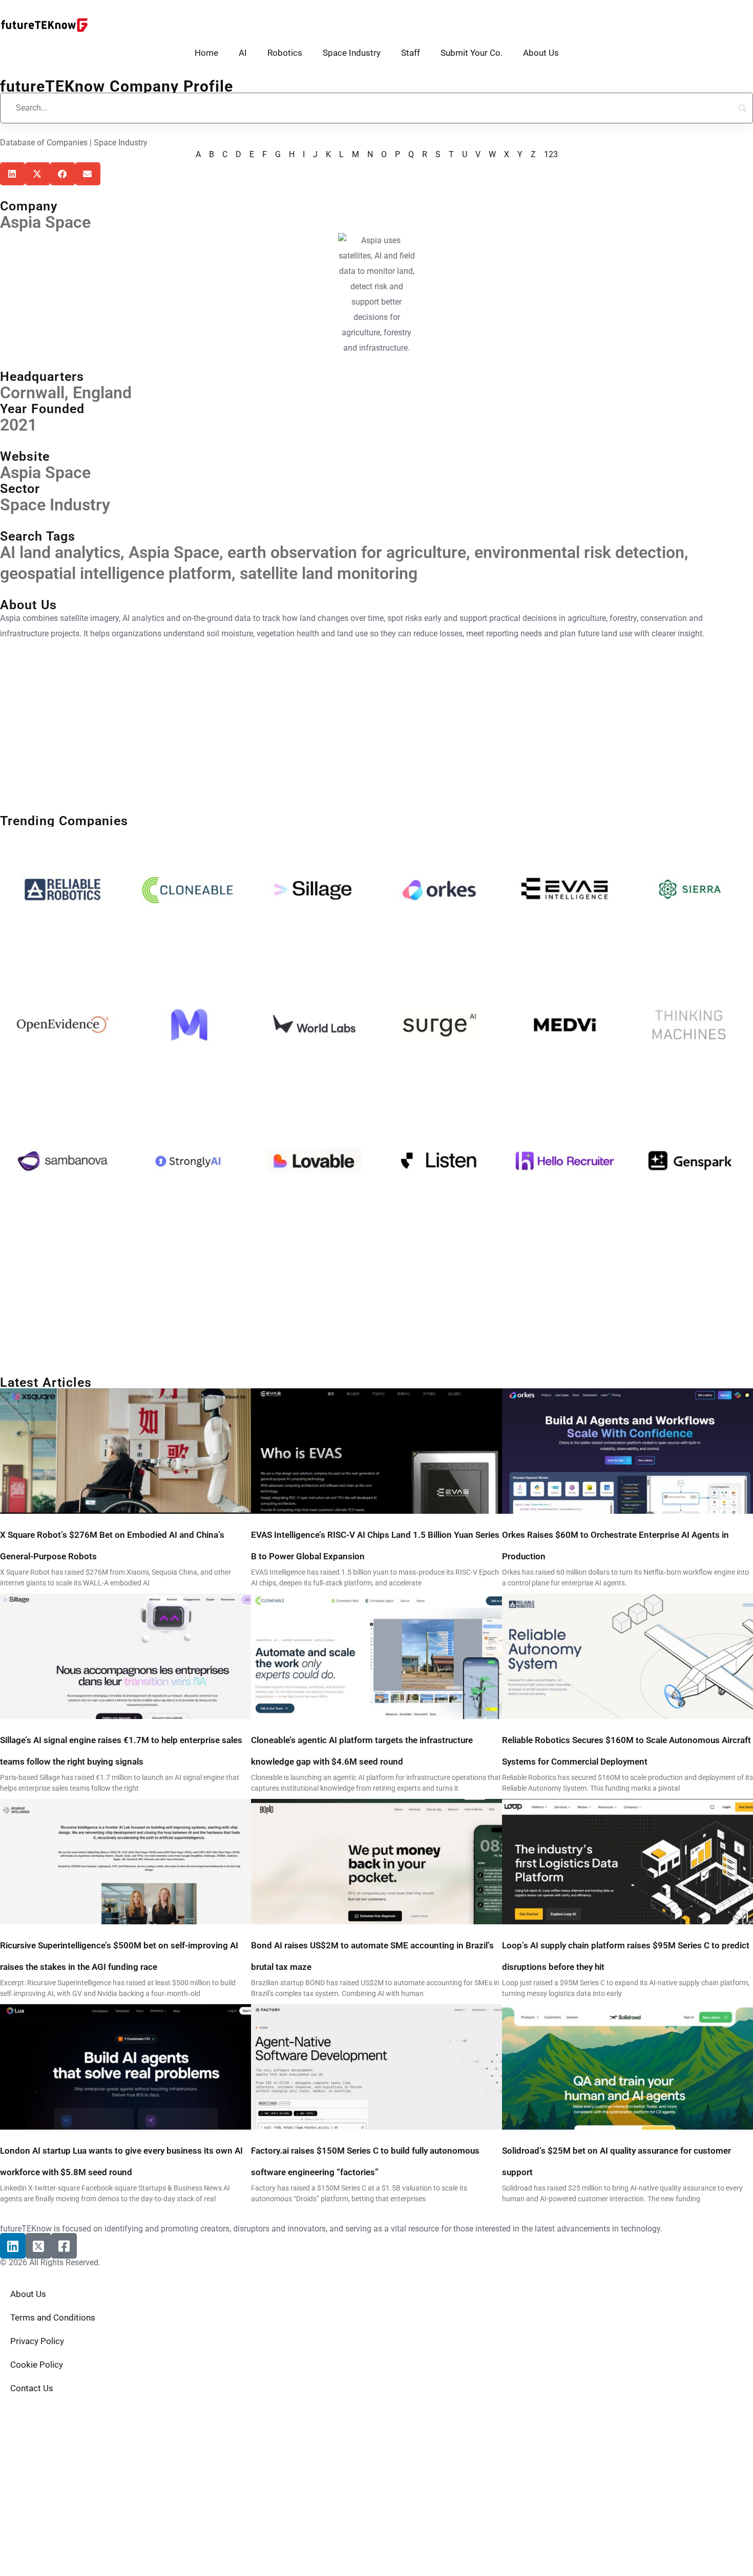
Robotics (285, 53)
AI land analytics (60, 552)
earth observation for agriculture (347, 552)
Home (206, 53)
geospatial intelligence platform (116, 573)
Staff (411, 53)
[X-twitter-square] (38, 2246)
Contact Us (32, 2388)
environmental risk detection (579, 552)
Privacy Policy (37, 2341)
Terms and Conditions (53, 2317)
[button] (13, 174)
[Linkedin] (13, 2246)
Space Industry (352, 53)
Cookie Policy (37, 2365)
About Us (541, 53)
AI (243, 53)
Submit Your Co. (472, 53)
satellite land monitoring (329, 573)
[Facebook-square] (64, 2246)
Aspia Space (45, 473)
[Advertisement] (307, 728)
